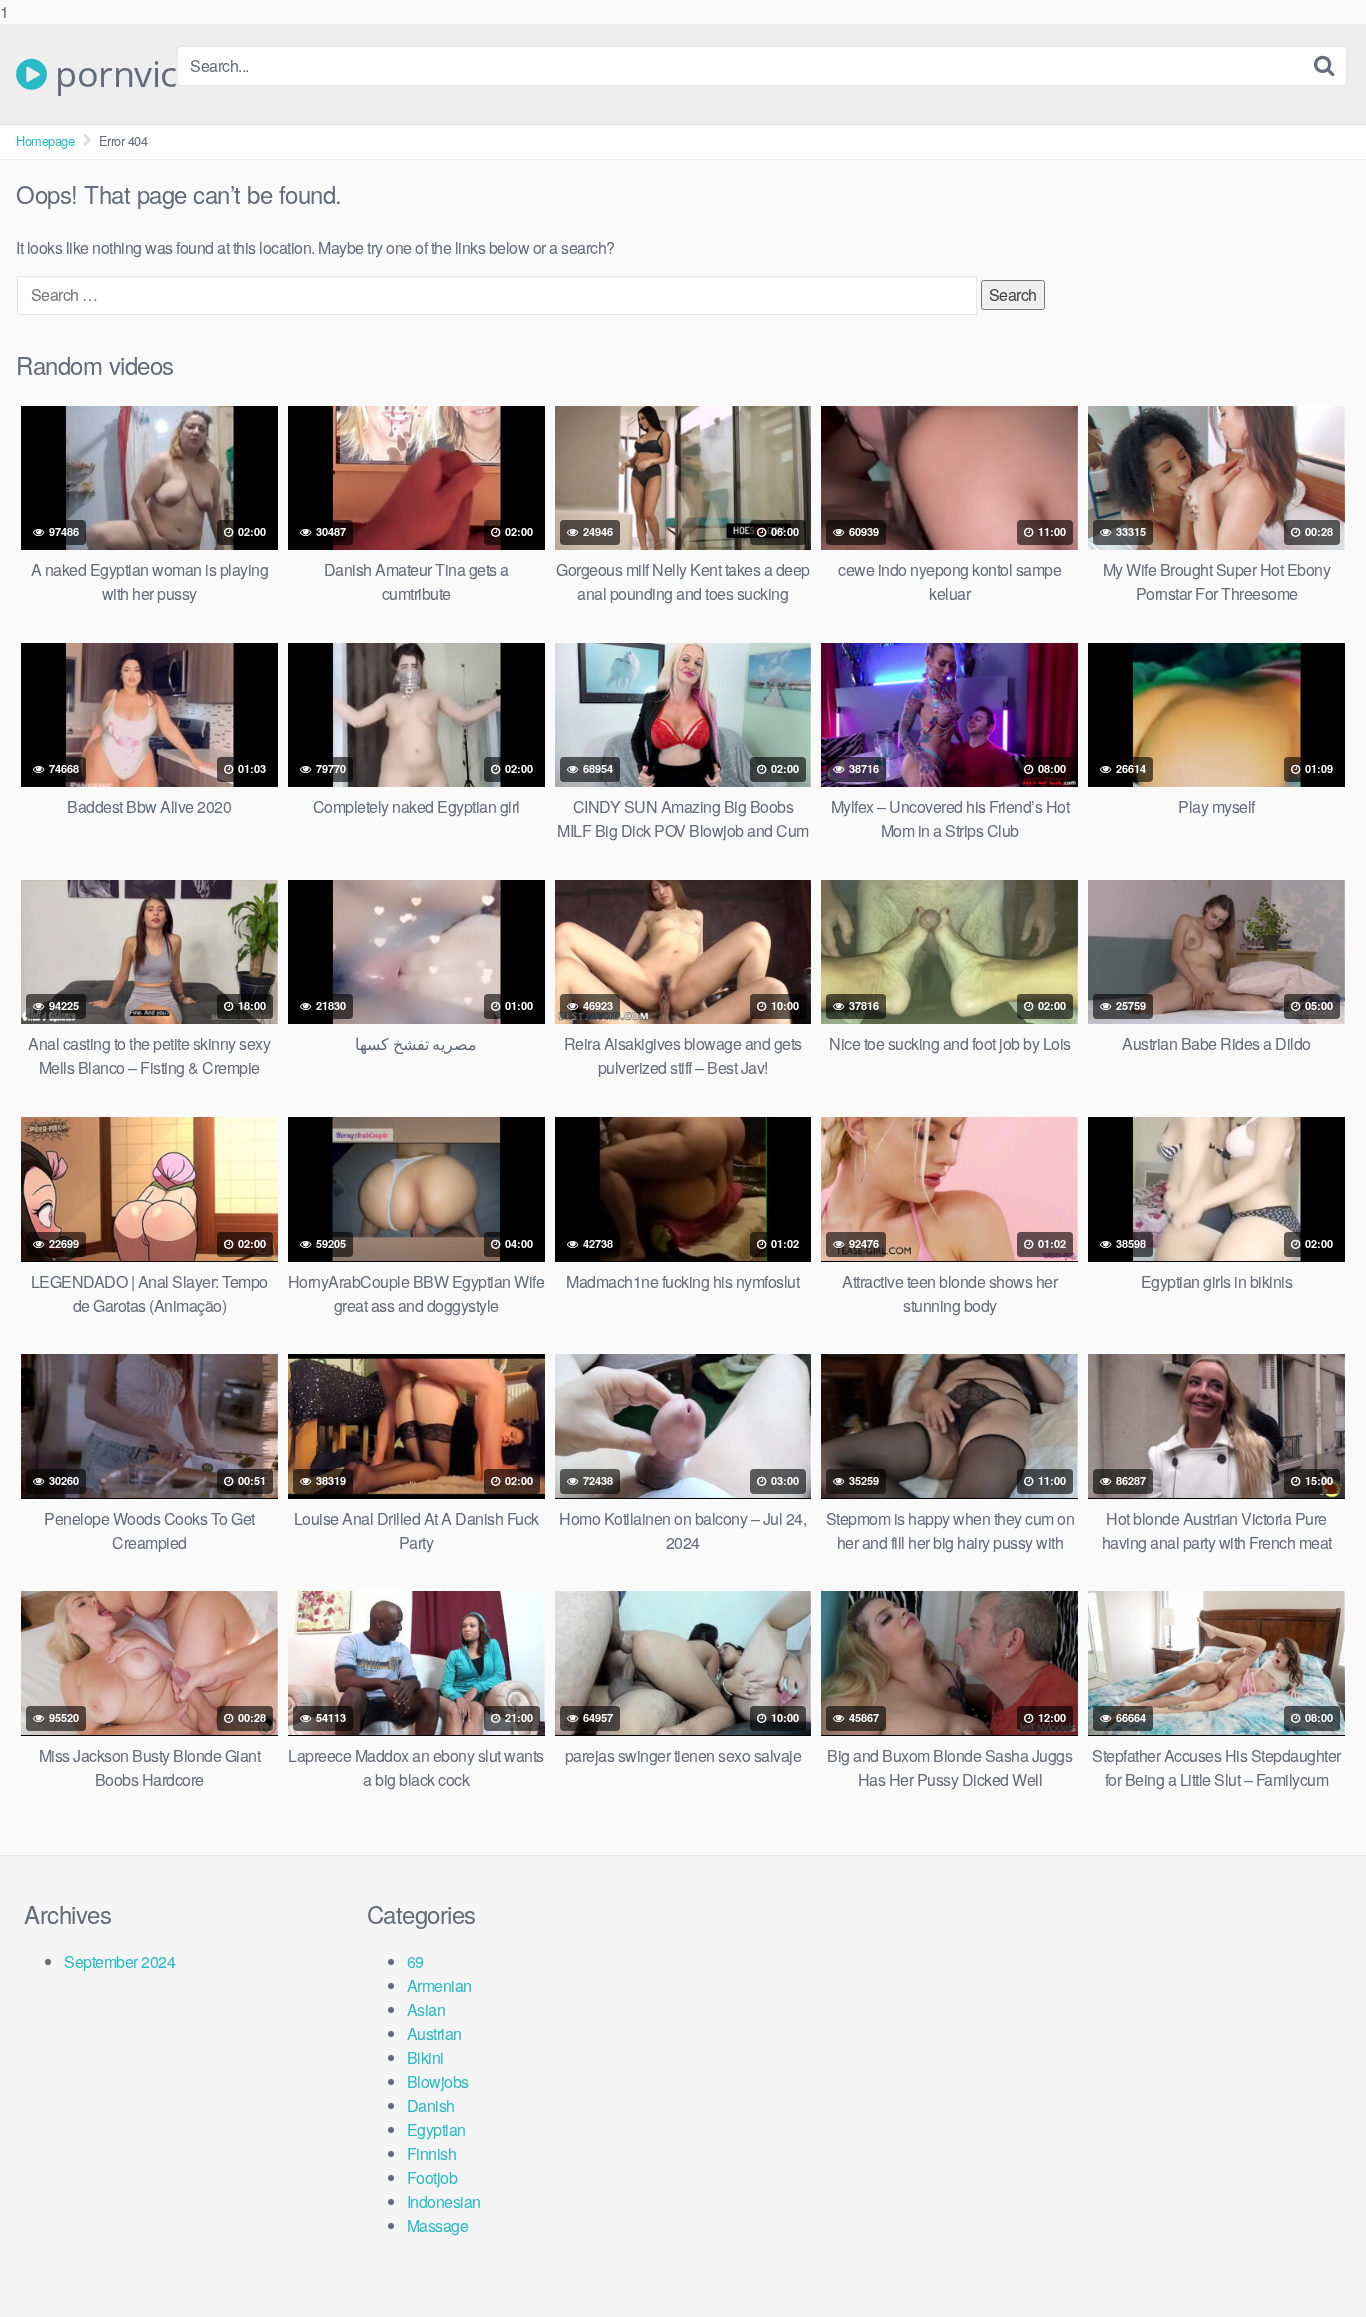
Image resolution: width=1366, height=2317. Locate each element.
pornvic (112, 74)
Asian (426, 2009)
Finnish (432, 2153)
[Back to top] (1311, 2261)
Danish (431, 2105)
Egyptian (436, 2129)
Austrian (434, 2033)
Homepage (45, 140)
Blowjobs (438, 2081)
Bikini (425, 2057)
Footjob (432, 2177)
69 (415, 1961)
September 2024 (119, 1961)
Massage (438, 2225)
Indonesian (444, 2201)
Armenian (439, 1985)
